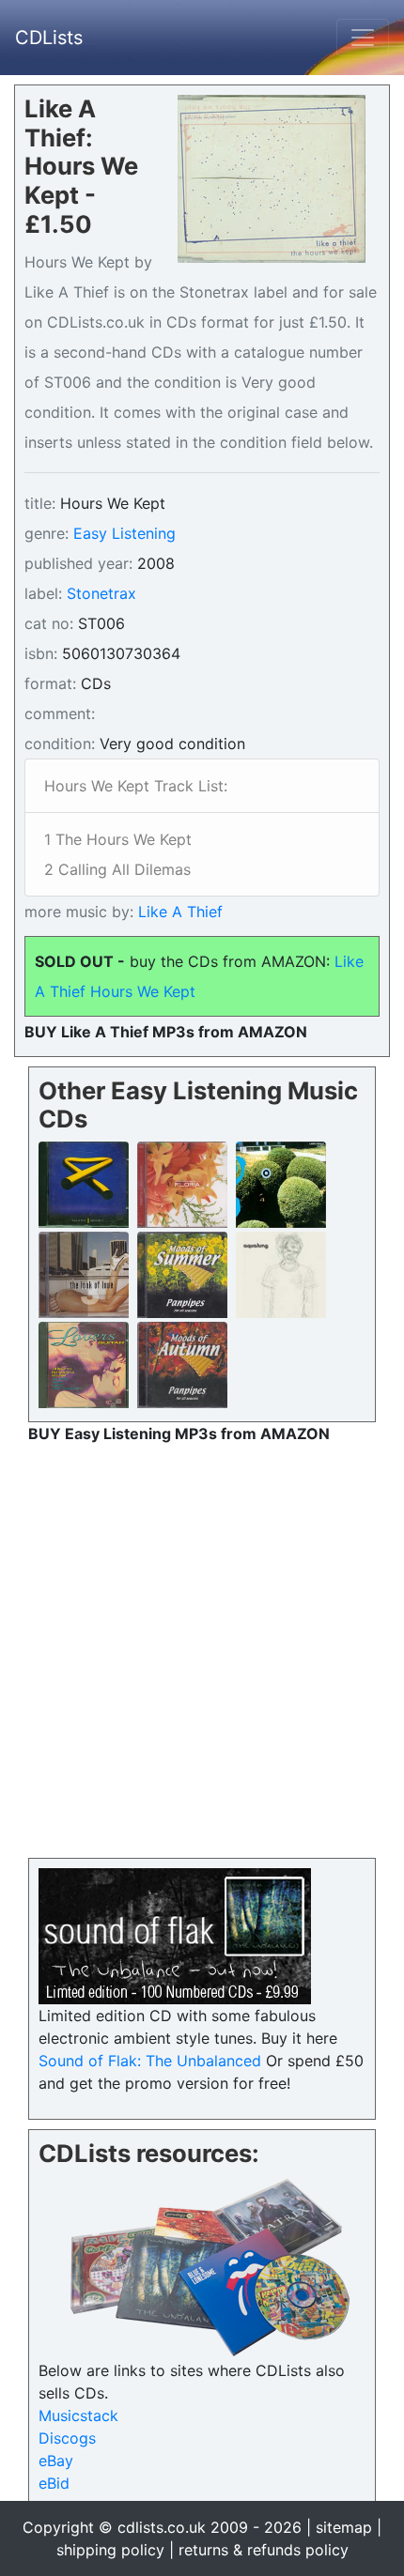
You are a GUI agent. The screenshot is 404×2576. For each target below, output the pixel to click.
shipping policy (110, 2550)
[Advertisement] (202, 1647)
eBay (56, 2461)
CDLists (49, 38)
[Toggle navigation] (363, 38)
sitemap (344, 2527)
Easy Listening (124, 533)
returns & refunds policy (264, 2550)
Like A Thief (178, 912)
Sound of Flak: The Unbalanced (150, 2061)
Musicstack (78, 2415)
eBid (54, 2483)
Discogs (67, 2438)
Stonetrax (101, 593)
